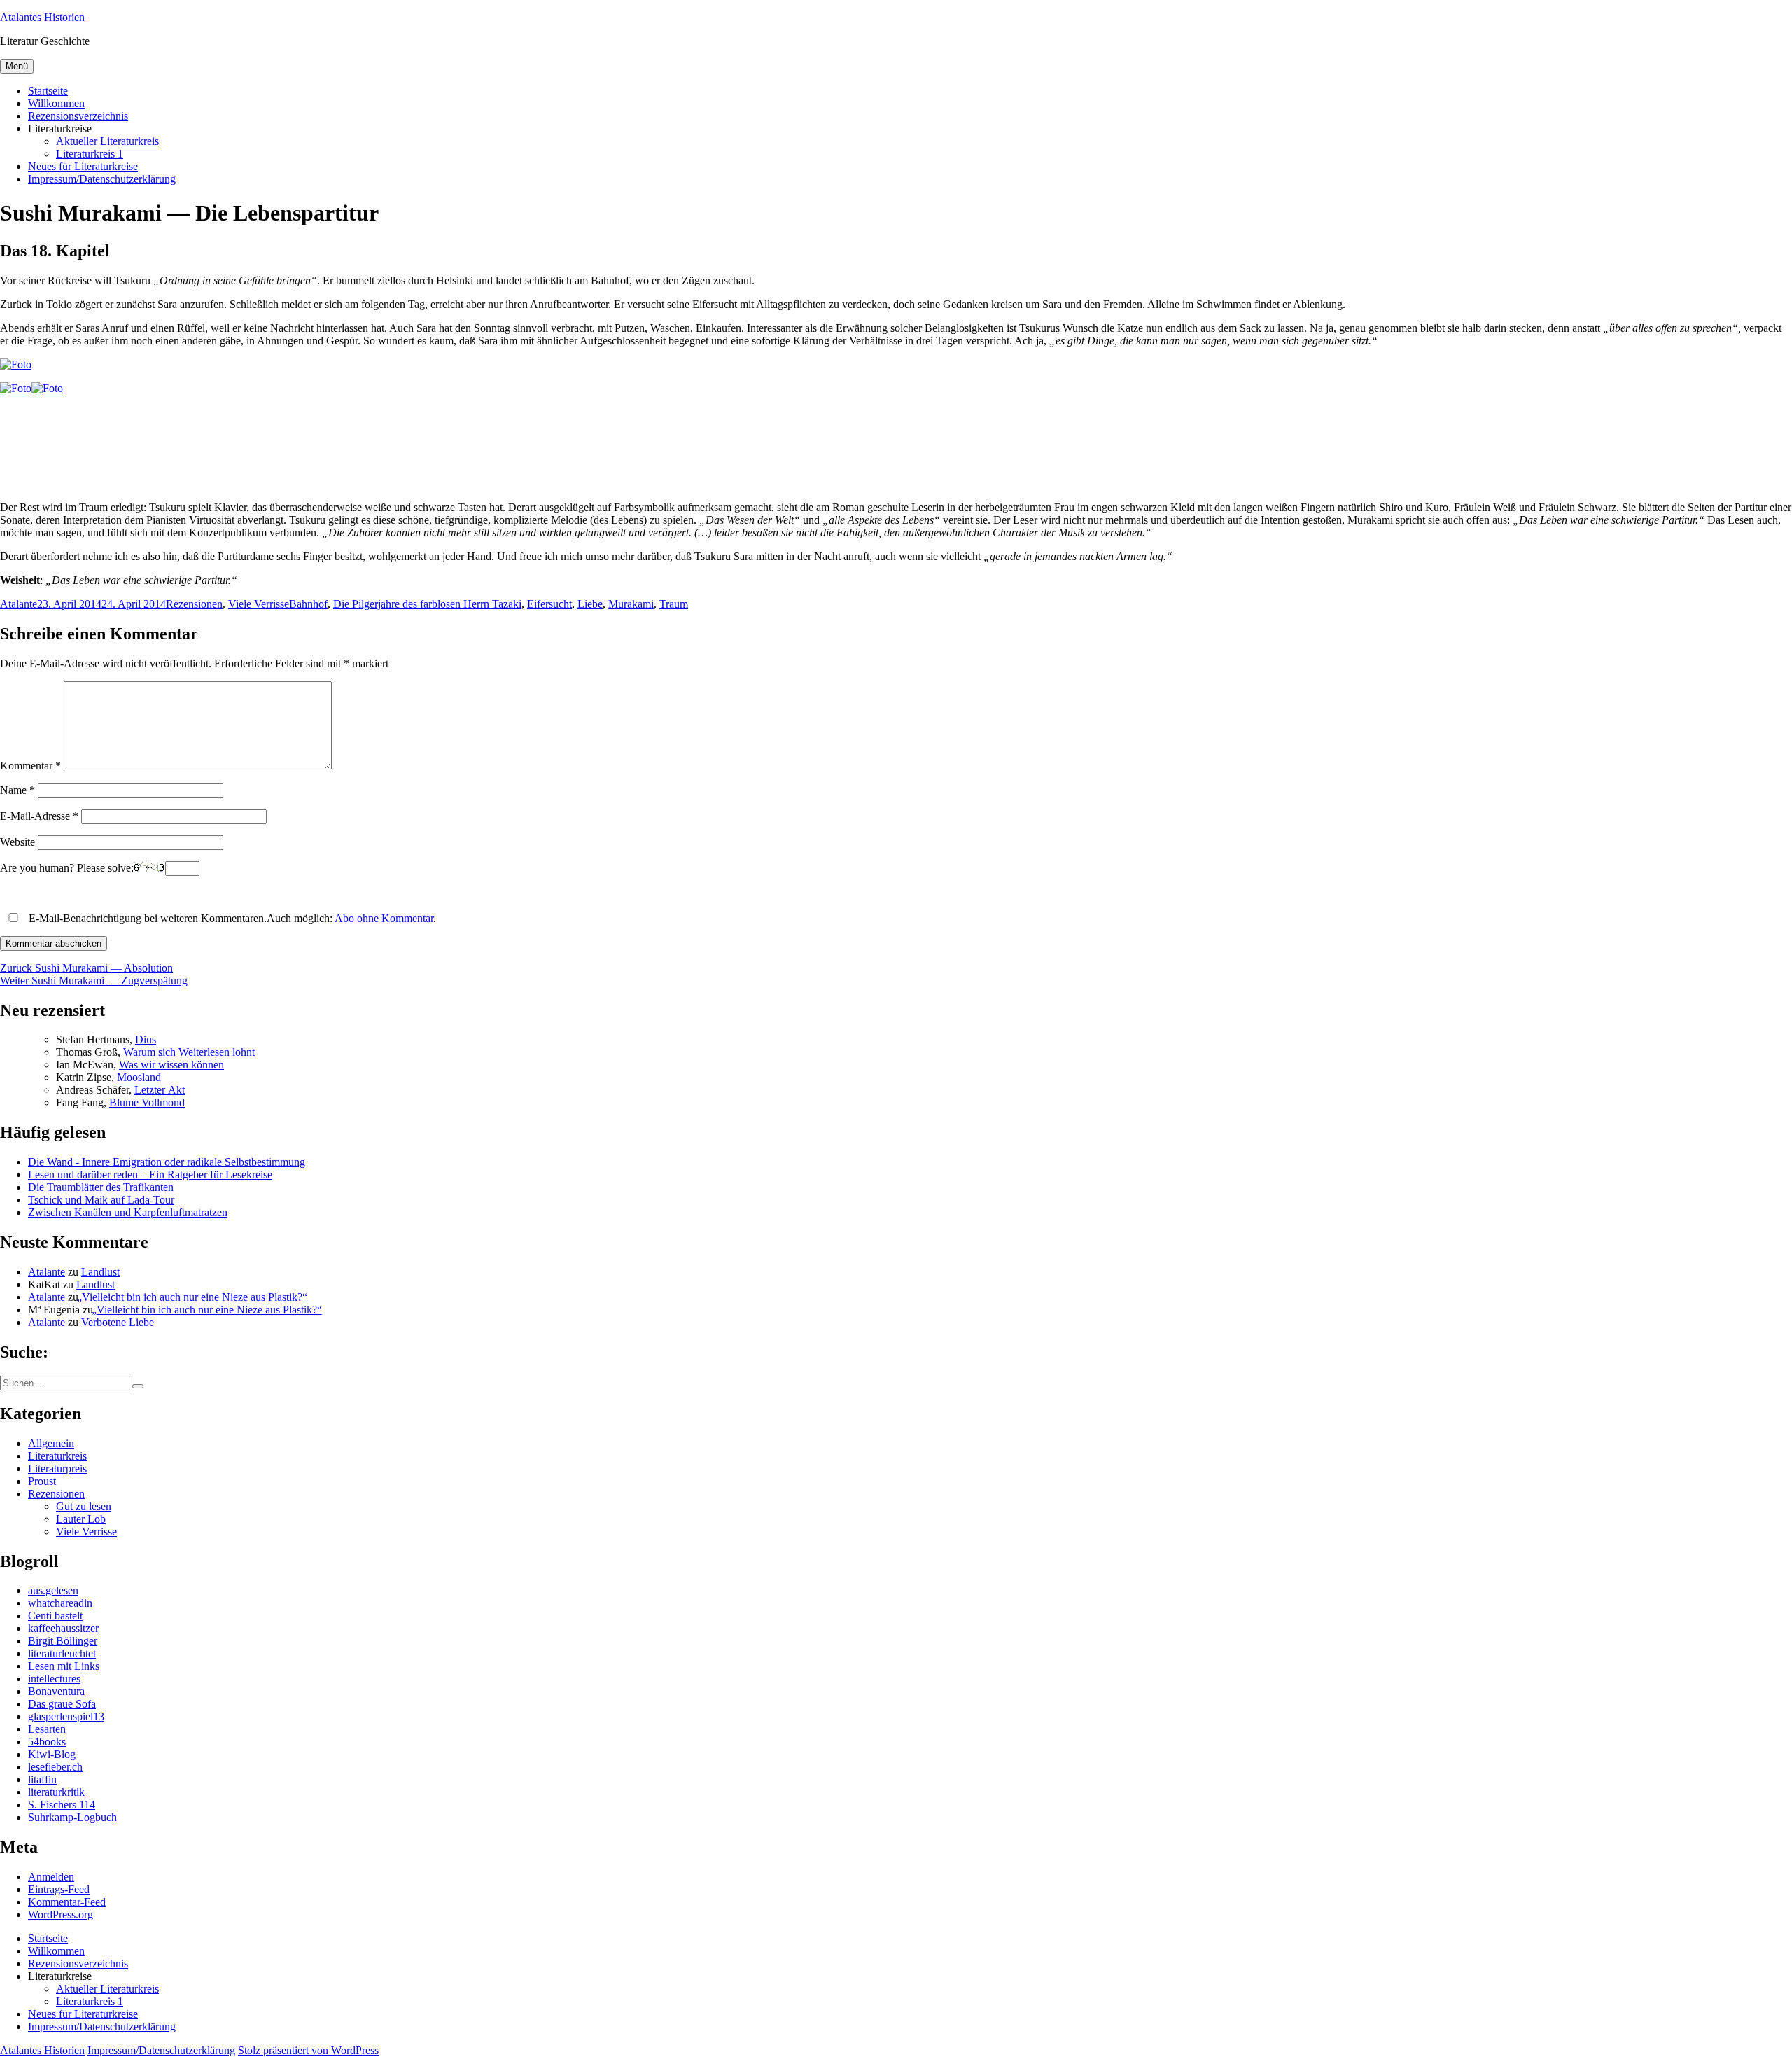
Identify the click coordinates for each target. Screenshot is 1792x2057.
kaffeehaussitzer (63, 1628)
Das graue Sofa (62, 1704)
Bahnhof (308, 604)
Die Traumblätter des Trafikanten (101, 1187)
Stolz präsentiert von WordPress (308, 2050)
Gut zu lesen (84, 1506)
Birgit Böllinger (63, 1641)
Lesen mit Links (64, 1666)
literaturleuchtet (62, 1653)
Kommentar (30, 766)
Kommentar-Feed (67, 1902)
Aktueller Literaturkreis (107, 141)
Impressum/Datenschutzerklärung (102, 179)
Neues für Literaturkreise (83, 166)
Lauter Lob (81, 1519)
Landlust (100, 1272)
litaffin (42, 1779)
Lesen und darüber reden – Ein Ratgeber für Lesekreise (150, 1174)
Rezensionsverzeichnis (78, 116)
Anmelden (51, 1877)
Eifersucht (549, 604)
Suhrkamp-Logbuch (72, 1817)
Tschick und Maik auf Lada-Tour (101, 1200)
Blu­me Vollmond (147, 1102)
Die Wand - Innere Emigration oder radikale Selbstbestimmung (167, 1162)
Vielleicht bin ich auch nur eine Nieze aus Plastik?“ (194, 1297)
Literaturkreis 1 (90, 154)
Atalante (19, 604)
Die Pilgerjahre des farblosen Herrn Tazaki (427, 604)
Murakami (631, 604)
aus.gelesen (53, 1590)
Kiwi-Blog (52, 1754)
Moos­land (139, 1077)
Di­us (146, 1039)
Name (17, 790)
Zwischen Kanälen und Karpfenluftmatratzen (128, 1212)
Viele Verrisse (259, 604)
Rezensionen (194, 604)
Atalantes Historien (42, 17)
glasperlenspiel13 (66, 1716)
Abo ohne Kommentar (384, 918)
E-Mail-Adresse (39, 816)
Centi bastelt (55, 1616)
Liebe (590, 604)
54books (47, 1742)
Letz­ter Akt (160, 1090)
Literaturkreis (57, 1456)
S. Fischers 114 (62, 1805)
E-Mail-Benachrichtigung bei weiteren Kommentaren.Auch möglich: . (231, 918)
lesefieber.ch (55, 1767)
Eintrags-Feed (59, 1889)
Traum (674, 604)
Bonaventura (56, 1691)
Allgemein (51, 1443)
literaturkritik (56, 1792)
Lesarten (47, 1729)
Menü (17, 66)
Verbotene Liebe (118, 1322)
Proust (42, 1481)
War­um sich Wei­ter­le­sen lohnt (189, 1052)
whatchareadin (60, 1603)
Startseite (48, 91)
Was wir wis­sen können (171, 1065)
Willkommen (56, 103)
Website (17, 842)
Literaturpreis (57, 1469)
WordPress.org (61, 1915)
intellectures (54, 1679)
